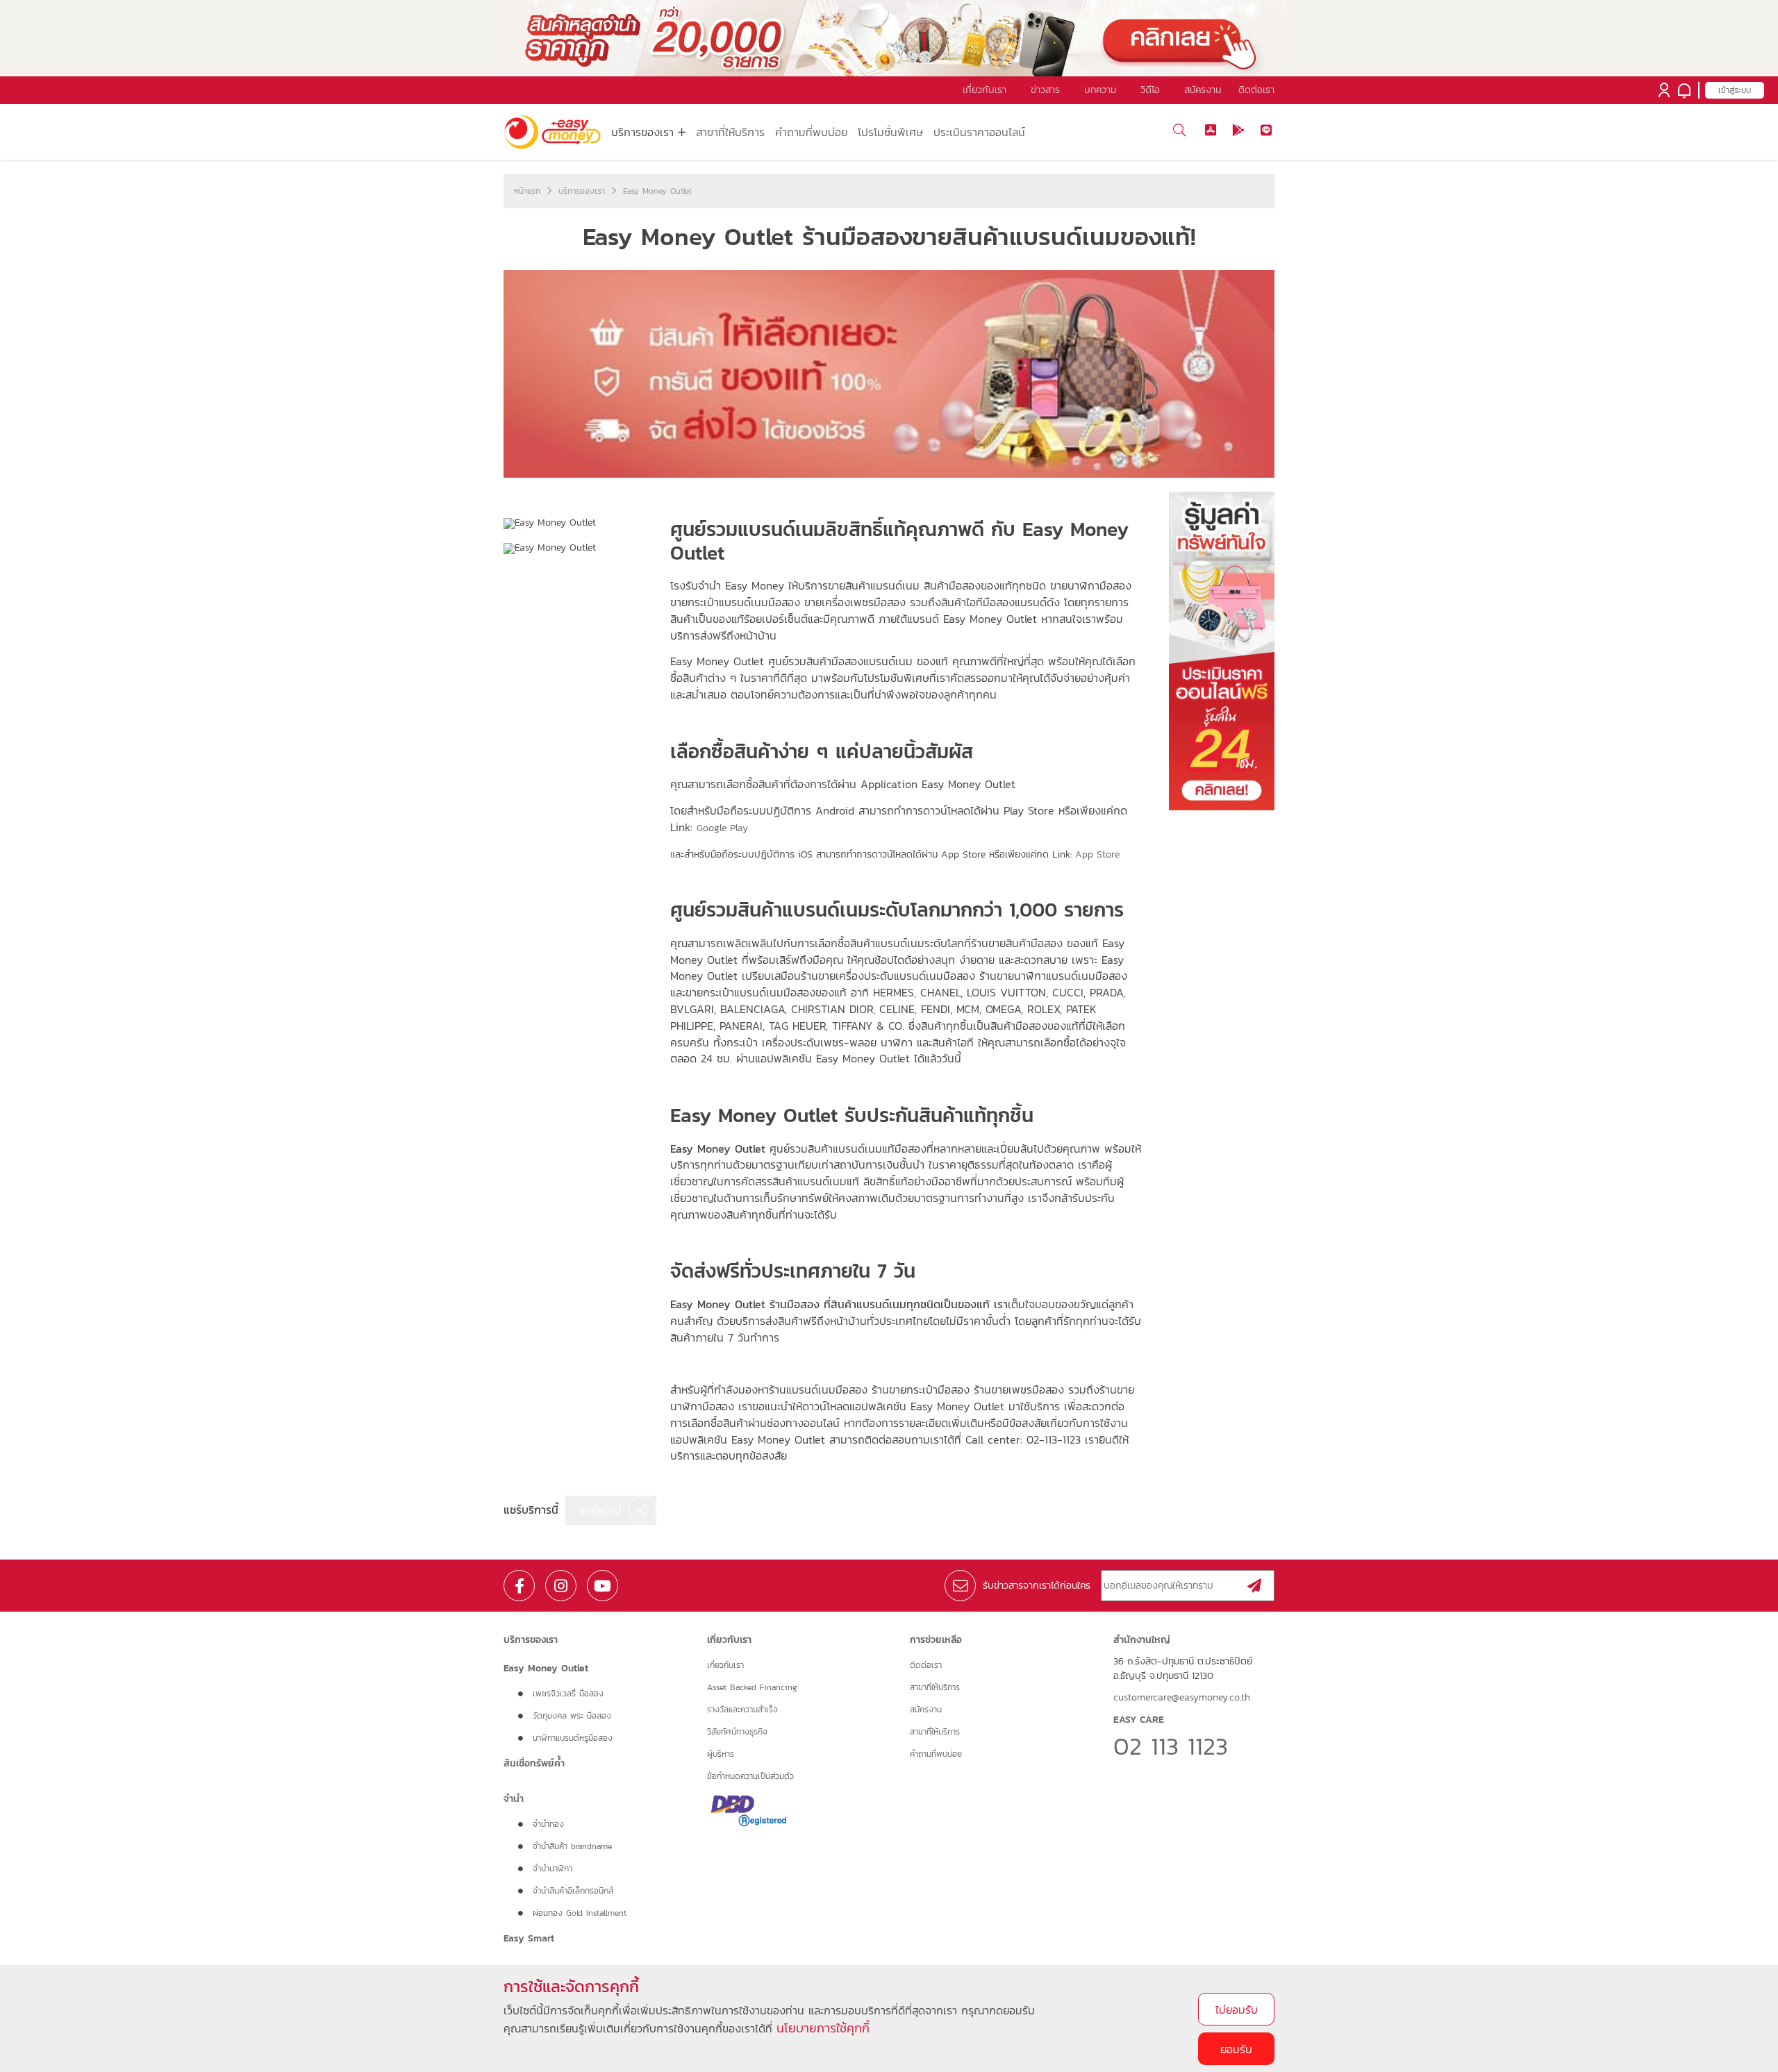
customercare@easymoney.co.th (1182, 1698)
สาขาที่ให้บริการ (730, 132)
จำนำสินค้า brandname (572, 1846)
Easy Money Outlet (657, 191)
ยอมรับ (1236, 2049)
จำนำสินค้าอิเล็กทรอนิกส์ (573, 1891)
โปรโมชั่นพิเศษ (890, 132)
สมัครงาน (926, 1710)
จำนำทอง (548, 1824)
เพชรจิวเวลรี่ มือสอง (568, 1694)
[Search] (1179, 130)
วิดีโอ (1150, 90)
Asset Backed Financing (752, 1687)
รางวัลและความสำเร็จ (742, 1710)
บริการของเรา (582, 191)
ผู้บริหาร (721, 1754)
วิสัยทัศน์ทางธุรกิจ (737, 1732)
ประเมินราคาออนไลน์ (979, 132)
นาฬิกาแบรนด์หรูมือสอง (573, 1738)
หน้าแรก (527, 191)
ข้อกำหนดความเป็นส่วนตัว (750, 1776)
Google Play (722, 828)
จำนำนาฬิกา (552, 1869)
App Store (1097, 854)
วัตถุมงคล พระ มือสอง (572, 1716)
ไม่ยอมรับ (1237, 2010)
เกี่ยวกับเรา (725, 1665)
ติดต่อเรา (1256, 90)
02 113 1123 (1171, 1746)
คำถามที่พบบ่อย (811, 132)
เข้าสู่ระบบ (1735, 90)
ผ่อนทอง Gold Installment (580, 1913)
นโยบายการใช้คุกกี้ (823, 2028)
